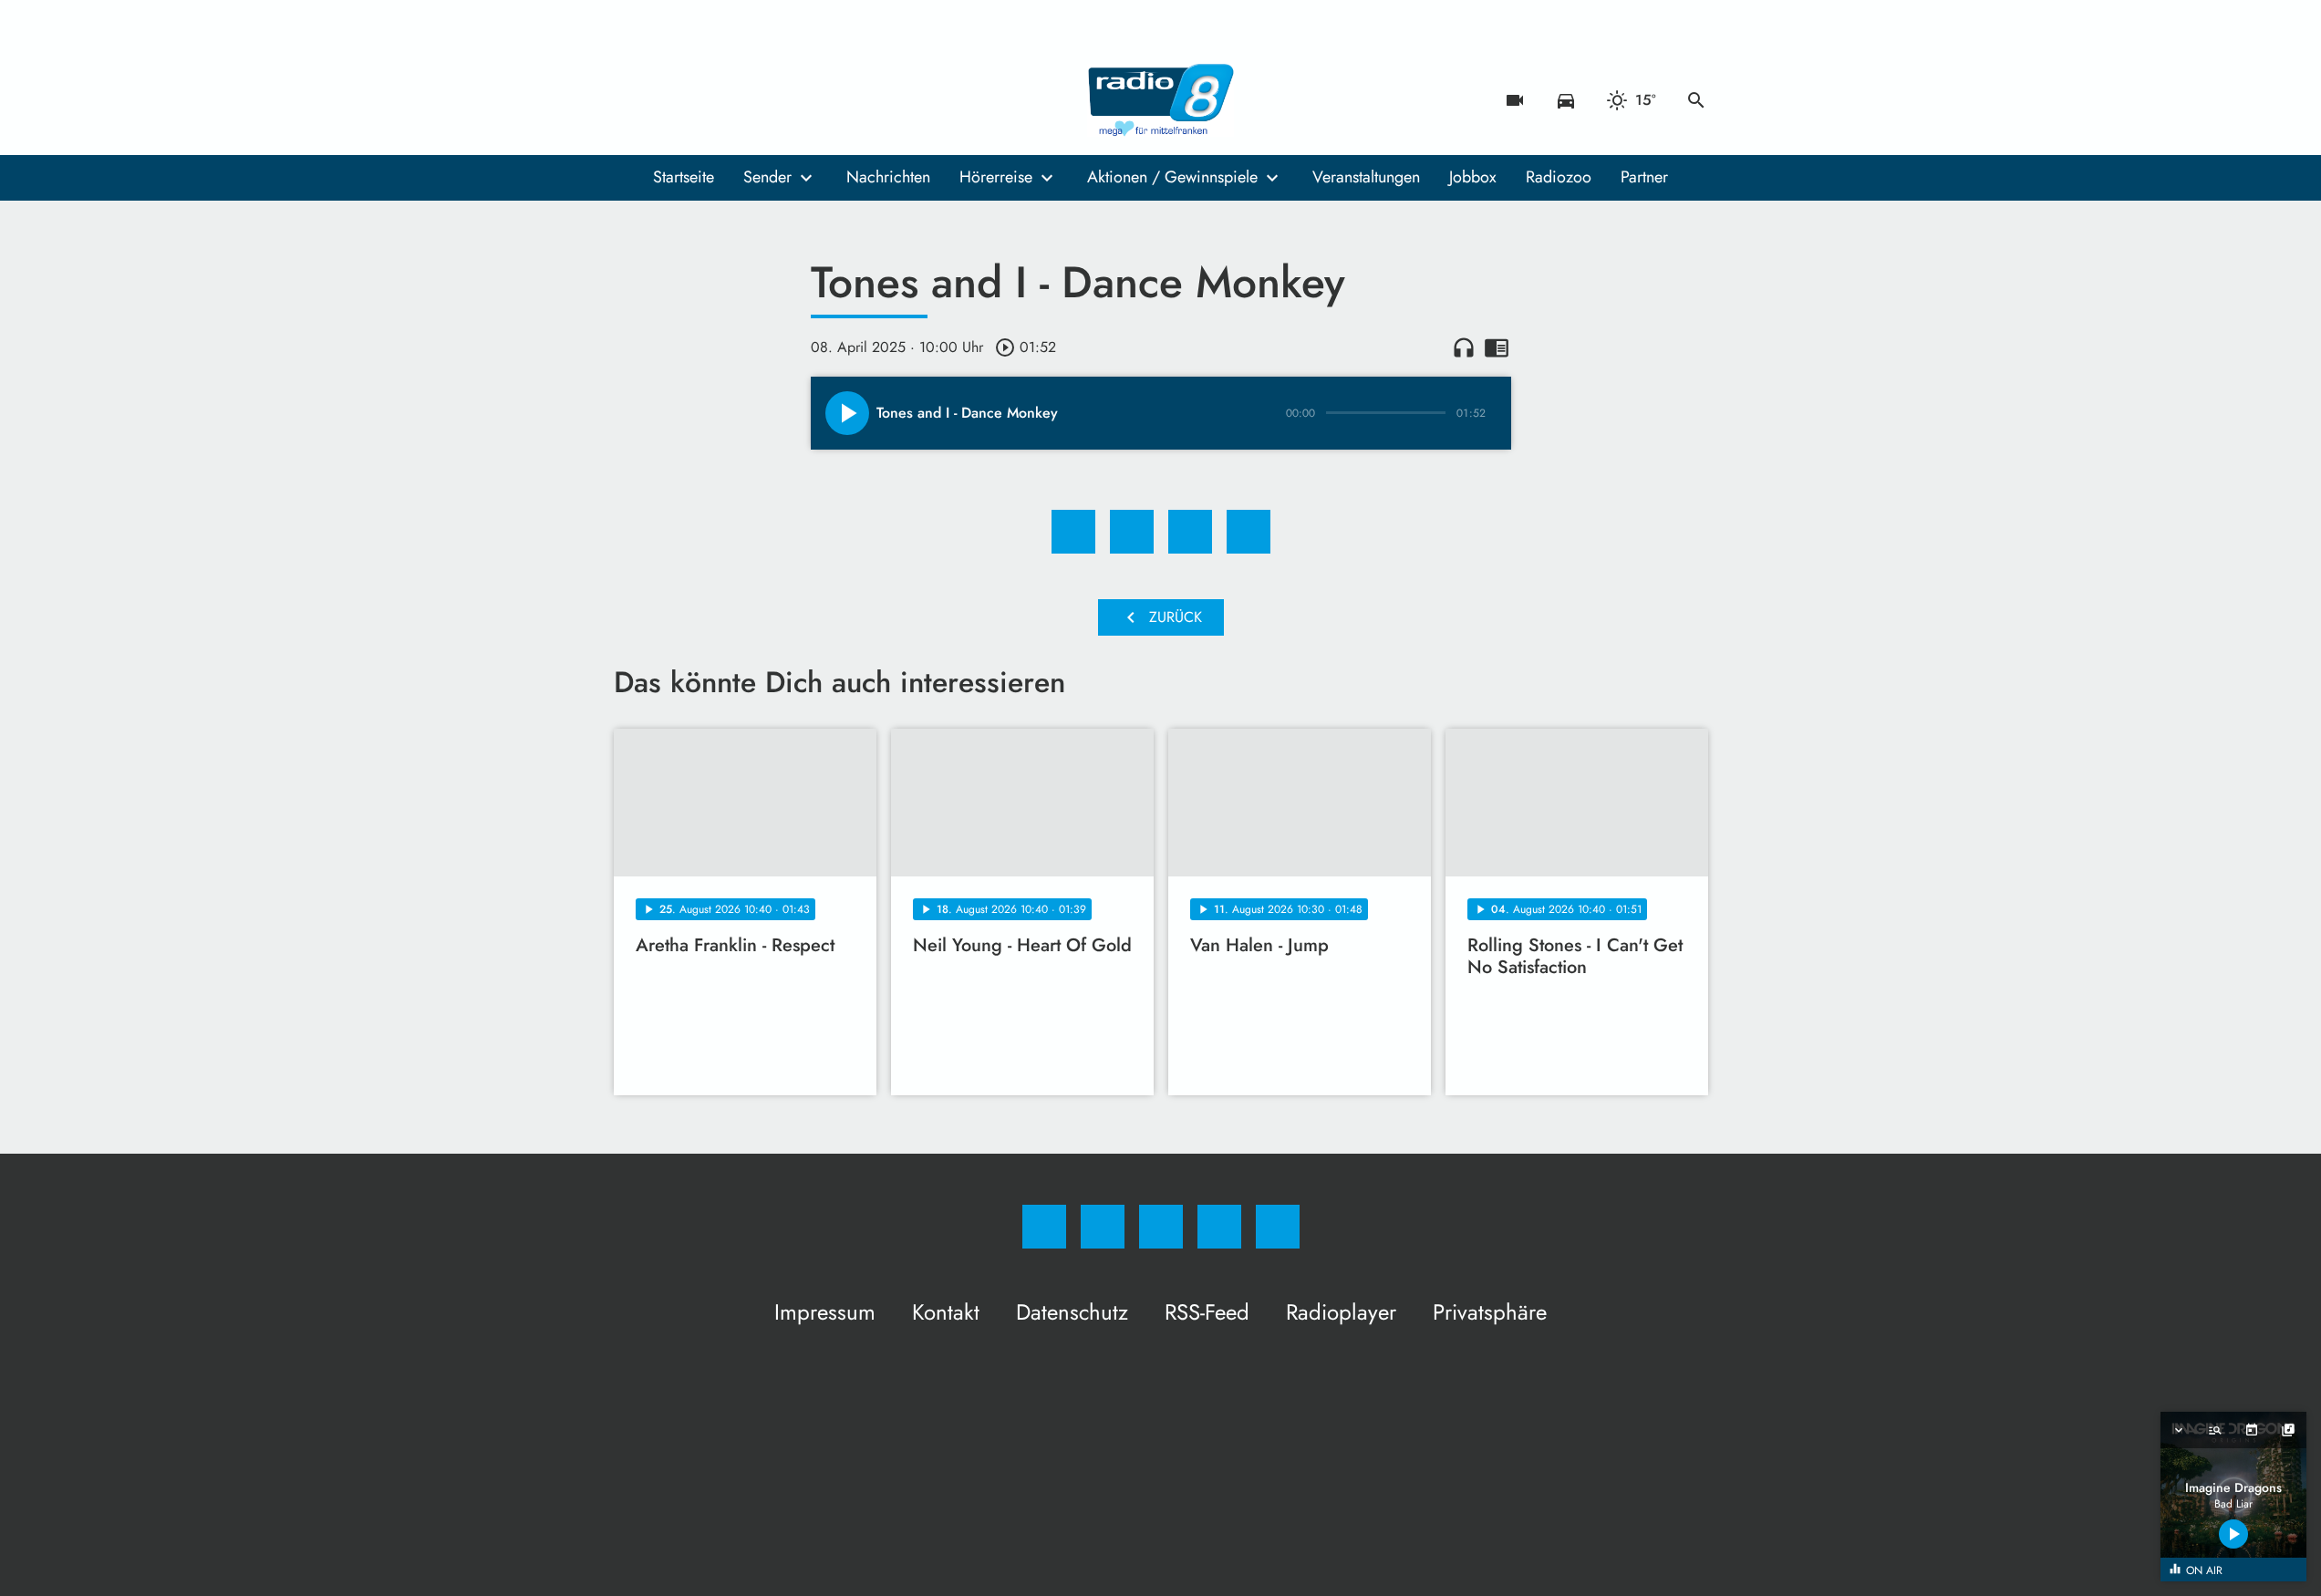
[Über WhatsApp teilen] (1190, 532)
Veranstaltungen (1366, 177)
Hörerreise (996, 177)
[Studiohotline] (741, 100)
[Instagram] (668, 100)
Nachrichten (888, 177)
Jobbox (1473, 177)
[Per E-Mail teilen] (1249, 532)
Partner (1644, 177)
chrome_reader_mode (1497, 347)
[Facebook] (632, 100)
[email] (778, 100)
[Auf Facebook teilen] (1073, 532)
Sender (767, 177)
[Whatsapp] (705, 100)
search (1696, 100)
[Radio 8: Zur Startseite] (1161, 100)
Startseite (684, 177)
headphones (1464, 347)
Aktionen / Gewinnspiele (1172, 177)
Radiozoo (1559, 177)
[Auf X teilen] (1132, 532)
